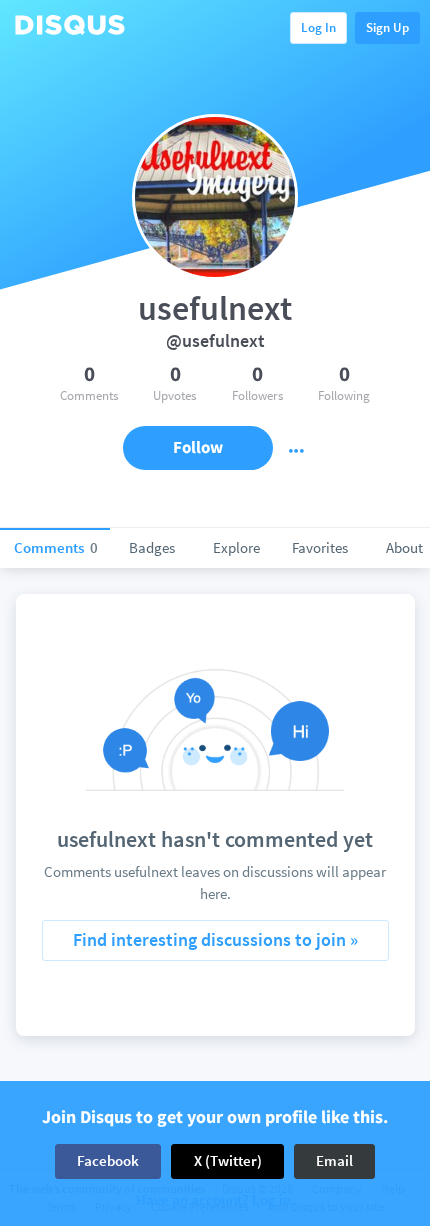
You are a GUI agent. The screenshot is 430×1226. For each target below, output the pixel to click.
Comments (56, 547)
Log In (318, 27)
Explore (236, 547)
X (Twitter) (228, 1160)
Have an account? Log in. (215, 1200)
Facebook (108, 1160)
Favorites (320, 547)
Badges (152, 547)
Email (334, 1160)
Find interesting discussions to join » (215, 939)
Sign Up (387, 27)
